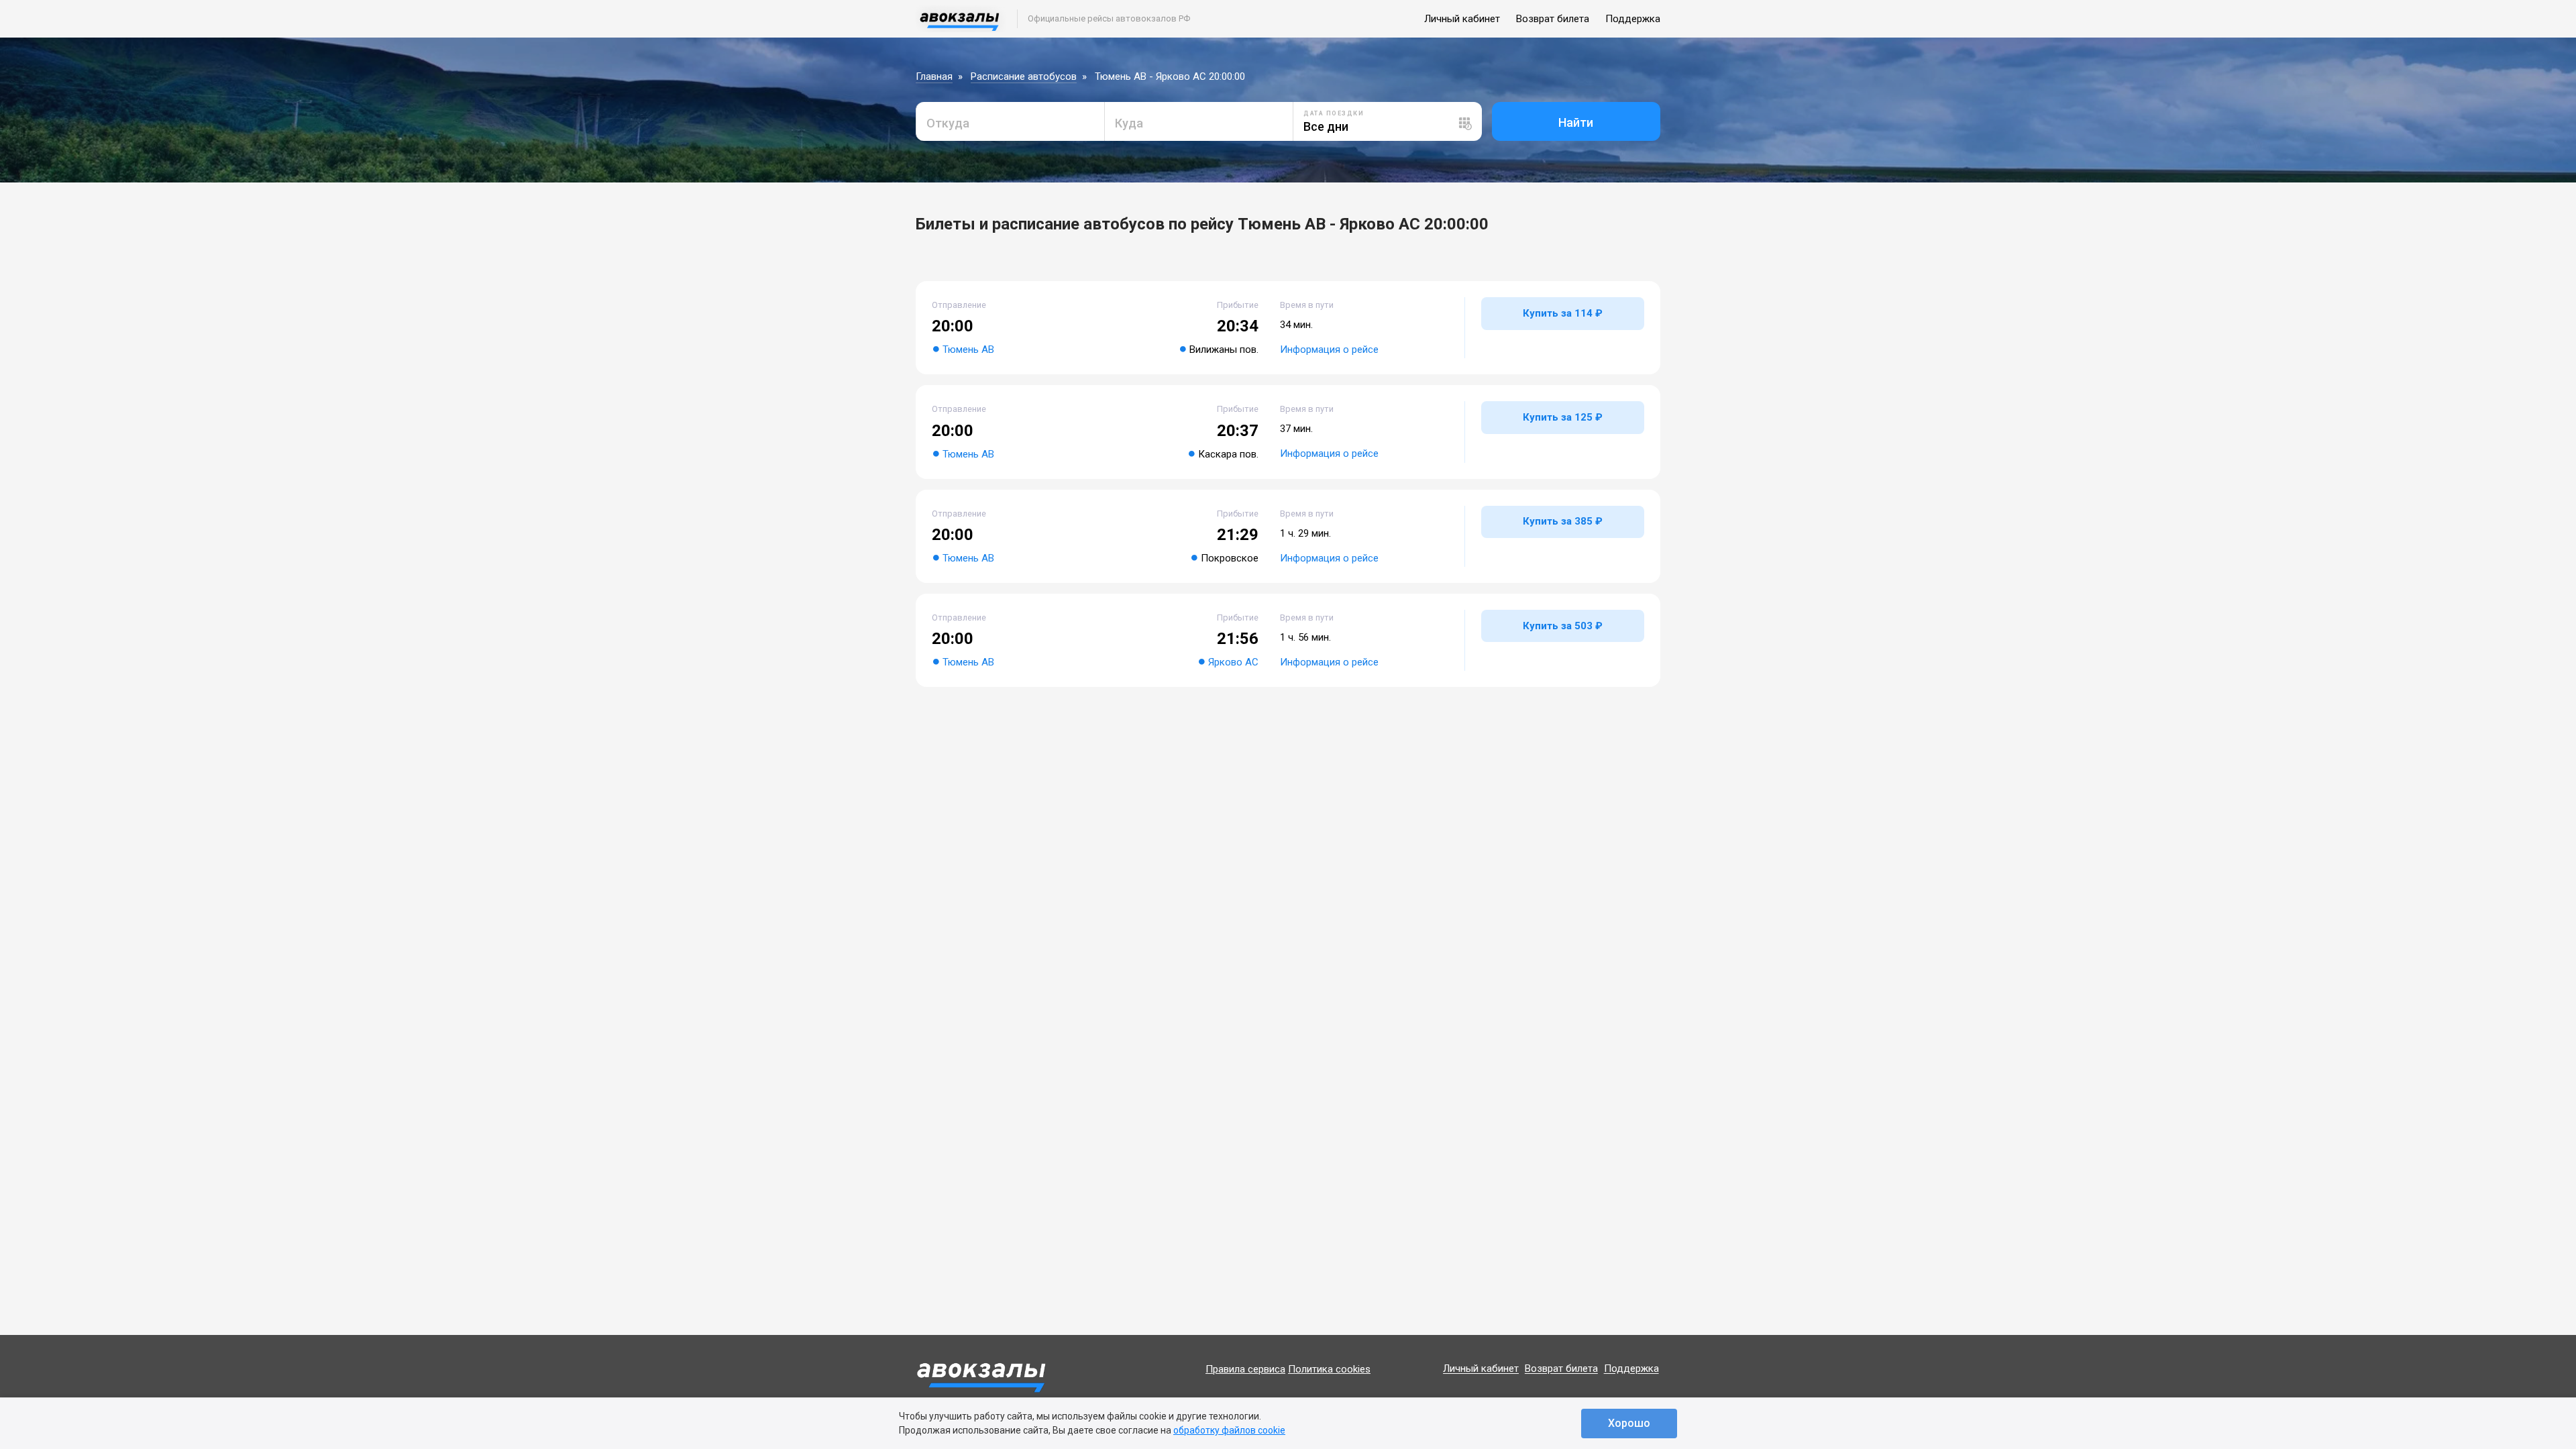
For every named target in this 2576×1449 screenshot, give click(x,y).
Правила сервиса (1245, 1369)
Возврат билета (1553, 19)
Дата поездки (1334, 113)
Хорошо (1629, 1423)
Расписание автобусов (1024, 76)
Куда (1129, 123)
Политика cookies (1329, 1369)
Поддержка (1633, 19)
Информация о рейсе (1329, 350)
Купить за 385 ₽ (1563, 521)
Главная (934, 76)
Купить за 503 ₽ (1563, 626)
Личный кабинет (1462, 19)
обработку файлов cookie (1229, 1430)
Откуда (948, 123)
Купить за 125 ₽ (1563, 417)
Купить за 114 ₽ (1563, 313)
